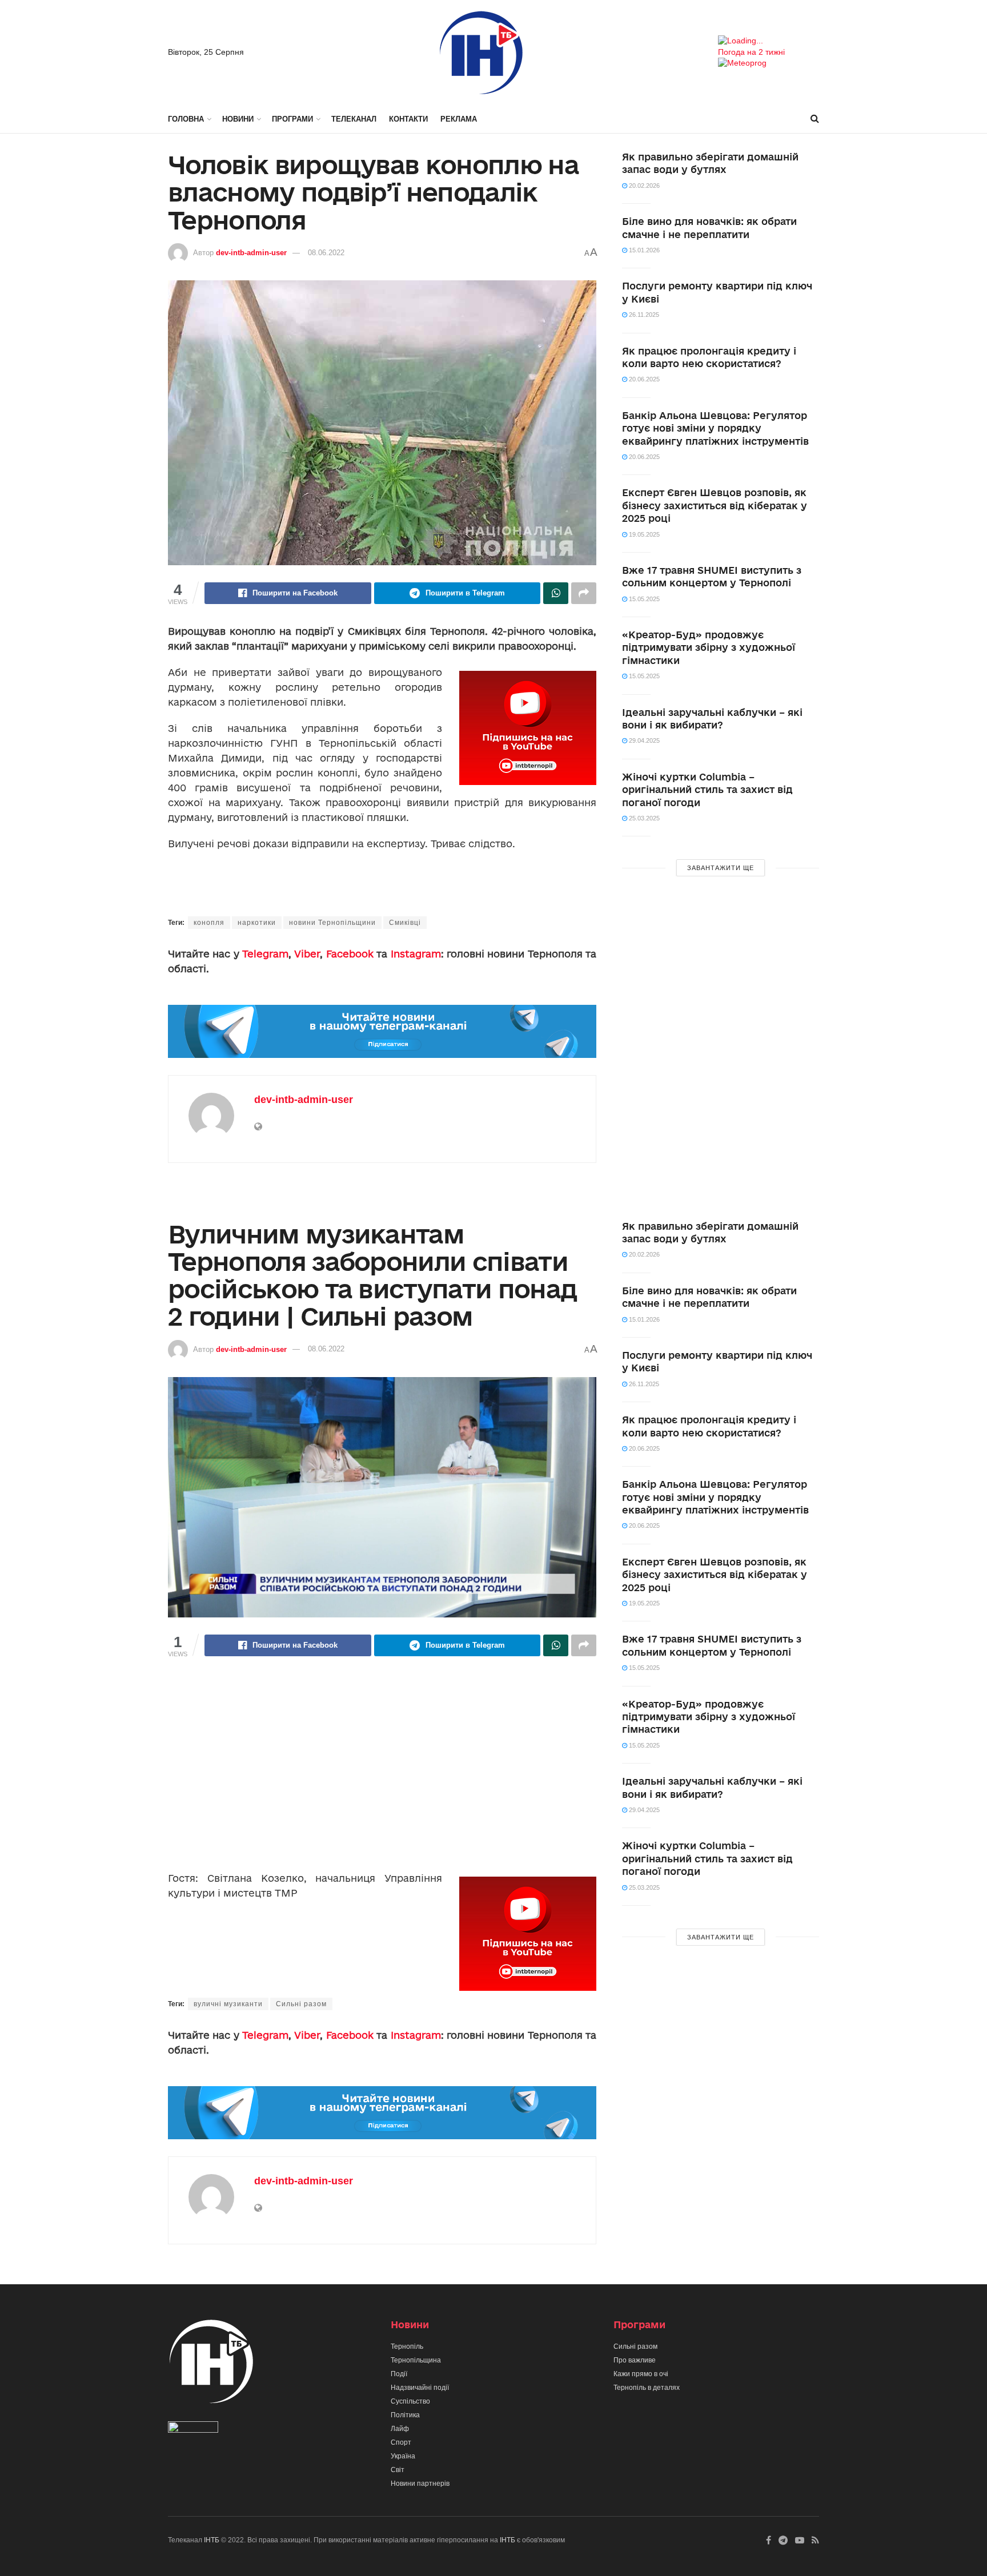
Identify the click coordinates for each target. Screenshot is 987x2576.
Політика (405, 2415)
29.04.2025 (643, 740)
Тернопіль (407, 2346)
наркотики (257, 923)
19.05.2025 (643, 534)
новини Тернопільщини (332, 923)
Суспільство (410, 2401)
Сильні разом (301, 2004)
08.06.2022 (326, 253)
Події (399, 2374)
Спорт (401, 2442)
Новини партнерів (420, 2484)
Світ (398, 2470)
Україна (403, 2456)
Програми (292, 119)
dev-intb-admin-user (251, 253)
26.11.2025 (643, 315)
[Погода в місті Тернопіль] (769, 41)
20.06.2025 (643, 379)
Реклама (459, 119)
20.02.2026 (643, 186)
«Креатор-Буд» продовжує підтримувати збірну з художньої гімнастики (709, 647)
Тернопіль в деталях (647, 2388)
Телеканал (354, 119)
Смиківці (405, 923)
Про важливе (635, 2360)
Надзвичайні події (420, 2388)
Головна (186, 119)
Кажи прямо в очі (641, 2374)
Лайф (400, 2429)
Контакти (408, 119)
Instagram (416, 954)
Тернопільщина (416, 2360)
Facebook (350, 954)
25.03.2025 (643, 818)
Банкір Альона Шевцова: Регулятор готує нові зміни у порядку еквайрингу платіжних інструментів (715, 428)
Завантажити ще (721, 868)
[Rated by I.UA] (193, 2429)
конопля (209, 923)
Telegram (265, 954)
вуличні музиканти (228, 2004)
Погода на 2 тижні (751, 52)
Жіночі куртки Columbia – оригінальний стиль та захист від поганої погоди (707, 790)
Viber (307, 954)
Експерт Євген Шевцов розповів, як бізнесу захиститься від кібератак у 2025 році (715, 505)
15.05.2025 (643, 599)
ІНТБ (212, 2540)
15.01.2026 (643, 250)
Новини (238, 119)
